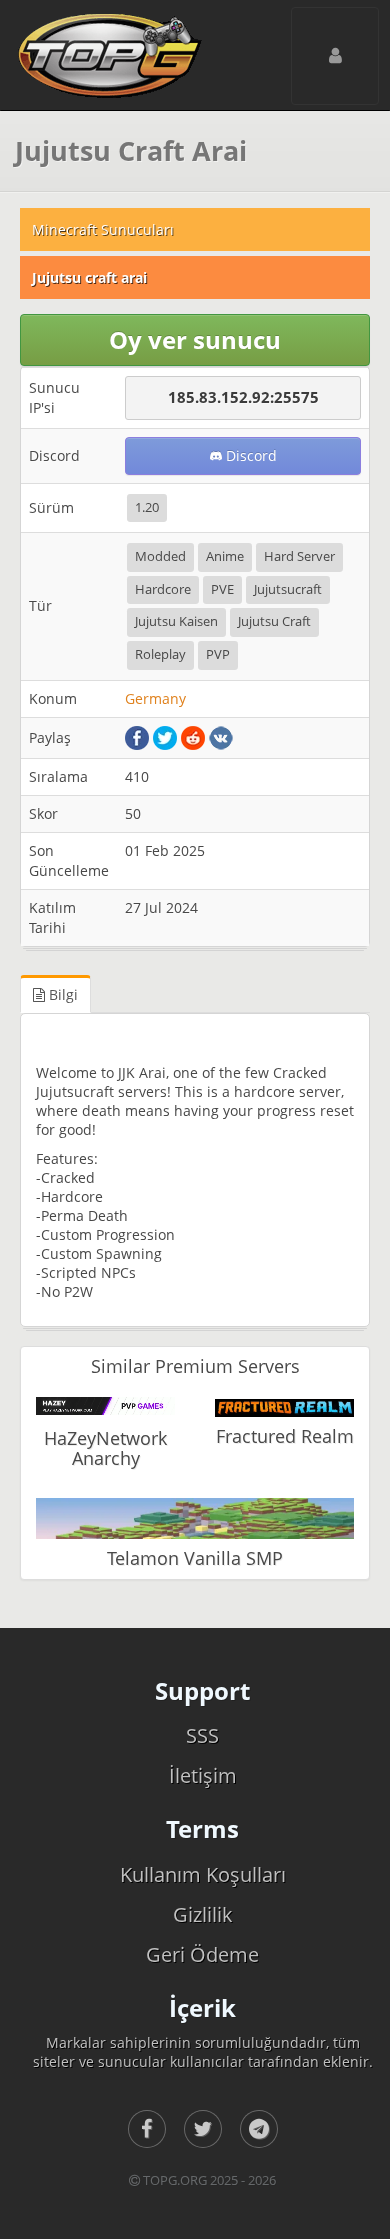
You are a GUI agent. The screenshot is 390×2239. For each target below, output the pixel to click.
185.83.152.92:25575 (243, 397)
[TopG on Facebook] (147, 2129)
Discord (249, 455)
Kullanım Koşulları (203, 1874)
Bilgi (61, 994)
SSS (202, 1735)
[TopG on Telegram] (259, 2129)
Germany (155, 698)
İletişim (203, 1775)
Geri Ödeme (202, 1954)
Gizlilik (203, 1914)
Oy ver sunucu (195, 339)
